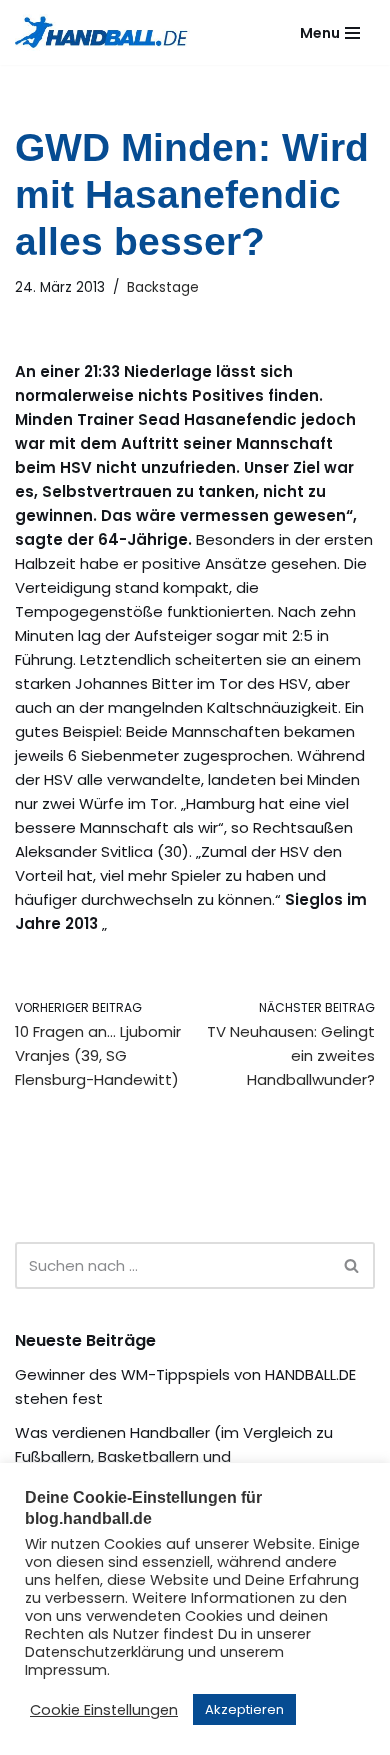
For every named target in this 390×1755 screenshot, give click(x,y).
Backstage (163, 287)
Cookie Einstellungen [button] (104, 1710)
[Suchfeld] (352, 1265)
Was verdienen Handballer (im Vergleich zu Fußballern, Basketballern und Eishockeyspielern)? (174, 1456)
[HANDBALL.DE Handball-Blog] (102, 32)
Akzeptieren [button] (244, 1709)
